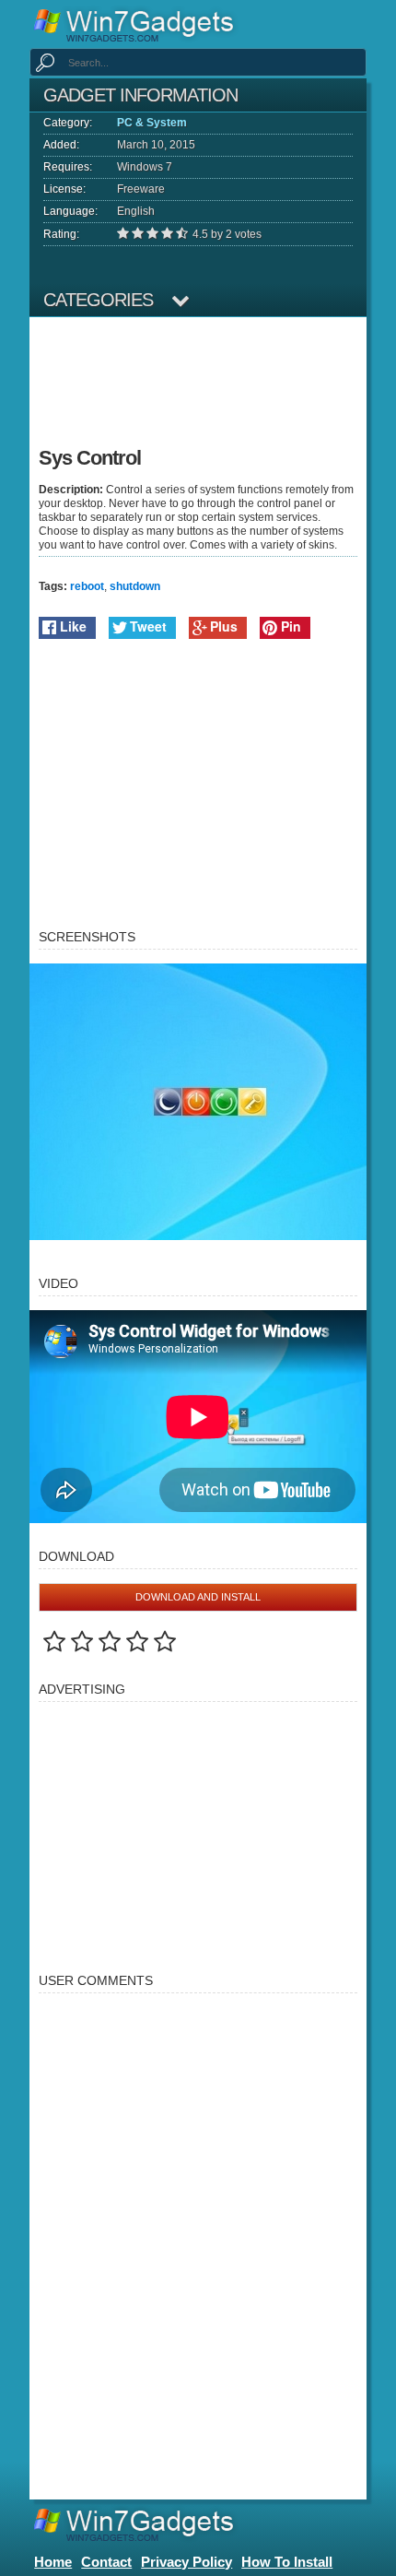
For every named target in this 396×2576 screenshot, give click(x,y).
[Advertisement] (196, 386)
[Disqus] (198, 2238)
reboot (87, 586)
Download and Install (198, 1597)
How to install (287, 2562)
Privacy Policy (186, 2562)
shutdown (135, 586)
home (53, 2562)
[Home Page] (140, 24)
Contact (106, 2562)
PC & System (152, 123)
